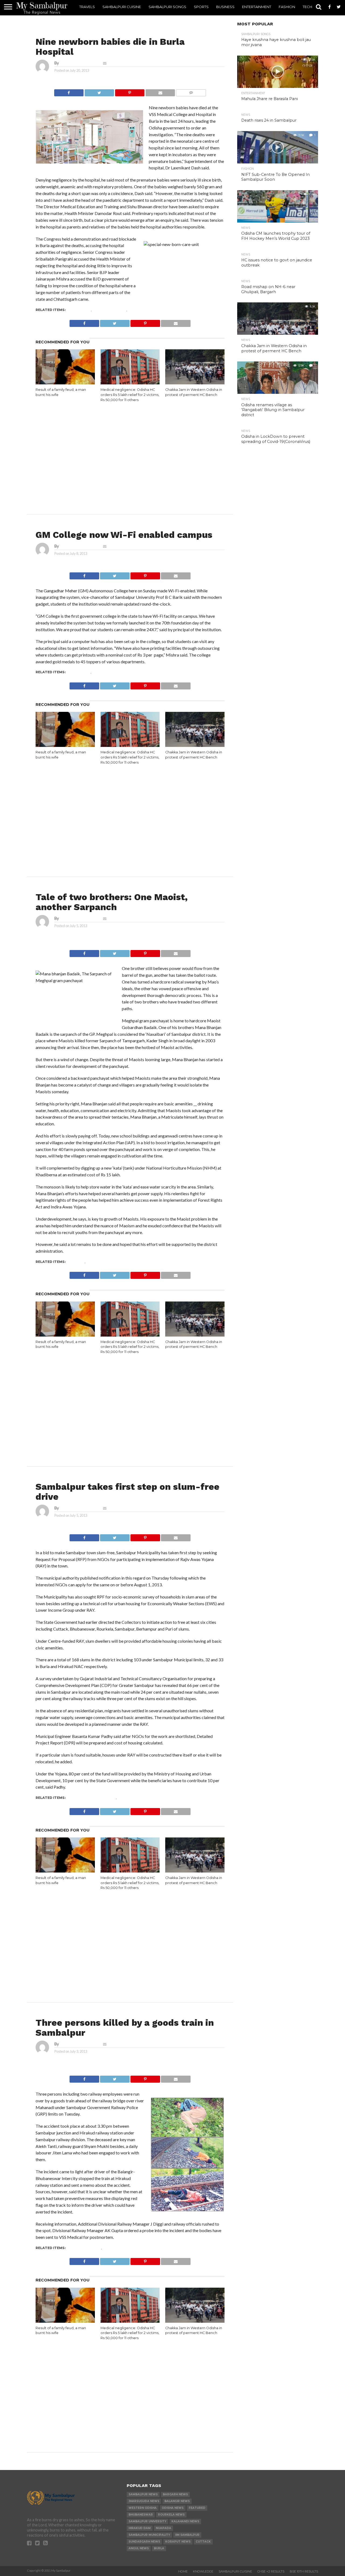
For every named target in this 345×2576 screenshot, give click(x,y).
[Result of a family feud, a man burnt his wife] (65, 383)
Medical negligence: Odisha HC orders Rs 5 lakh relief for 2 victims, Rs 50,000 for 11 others (130, 395)
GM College (79, 672)
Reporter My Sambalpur (80, 63)
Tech (307, 7)
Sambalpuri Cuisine (122, 7)
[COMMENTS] (191, 91)
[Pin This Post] (130, 91)
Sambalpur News (109, 310)
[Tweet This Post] (99, 91)
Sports (201, 7)
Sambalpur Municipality (92, 1798)
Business (225, 7)
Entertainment (257, 7)
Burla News (79, 310)
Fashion (287, 7)
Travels (87, 7)
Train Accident (118, 2248)
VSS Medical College (149, 310)
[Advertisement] (130, 448)
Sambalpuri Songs (167, 7)
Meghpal (76, 1262)
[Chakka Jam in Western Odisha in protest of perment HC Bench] (195, 383)
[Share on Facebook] (69, 91)
